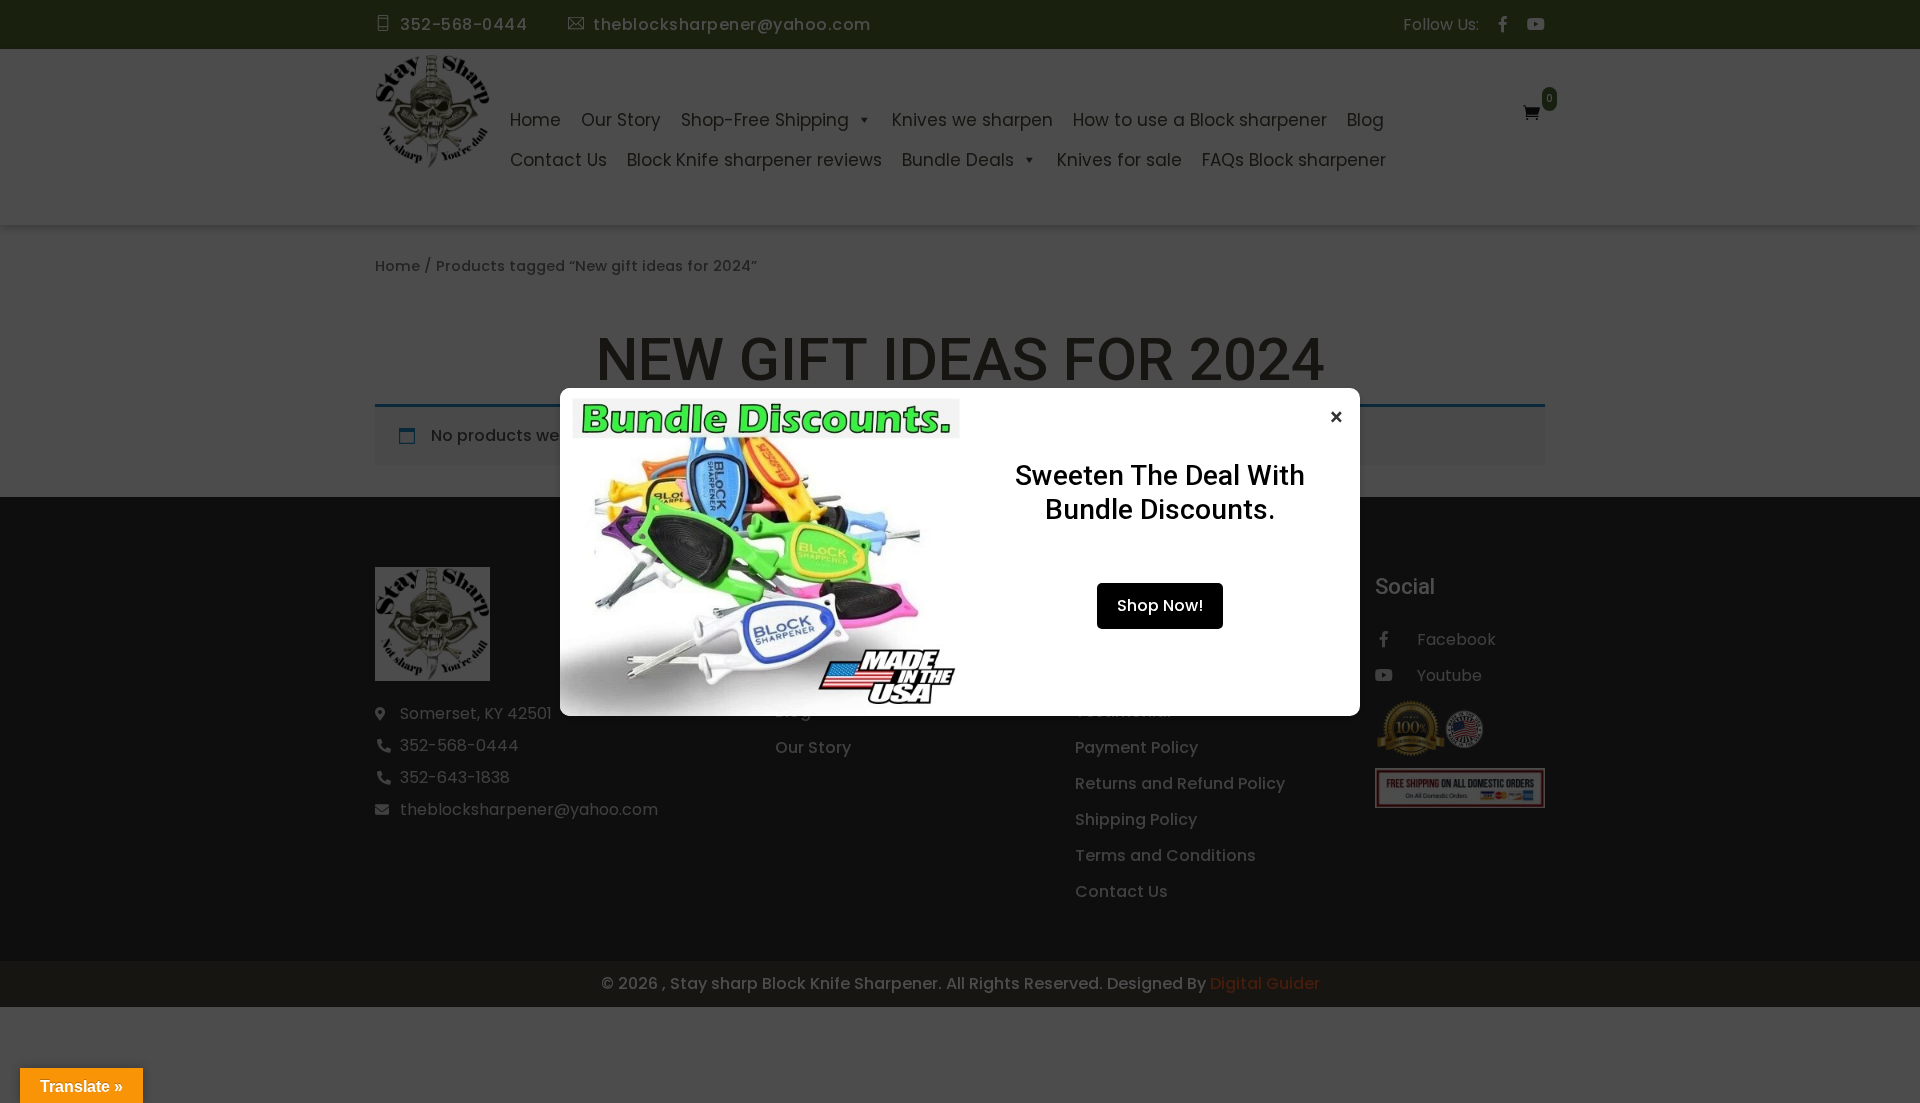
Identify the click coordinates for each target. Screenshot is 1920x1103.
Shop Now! (1160, 605)
